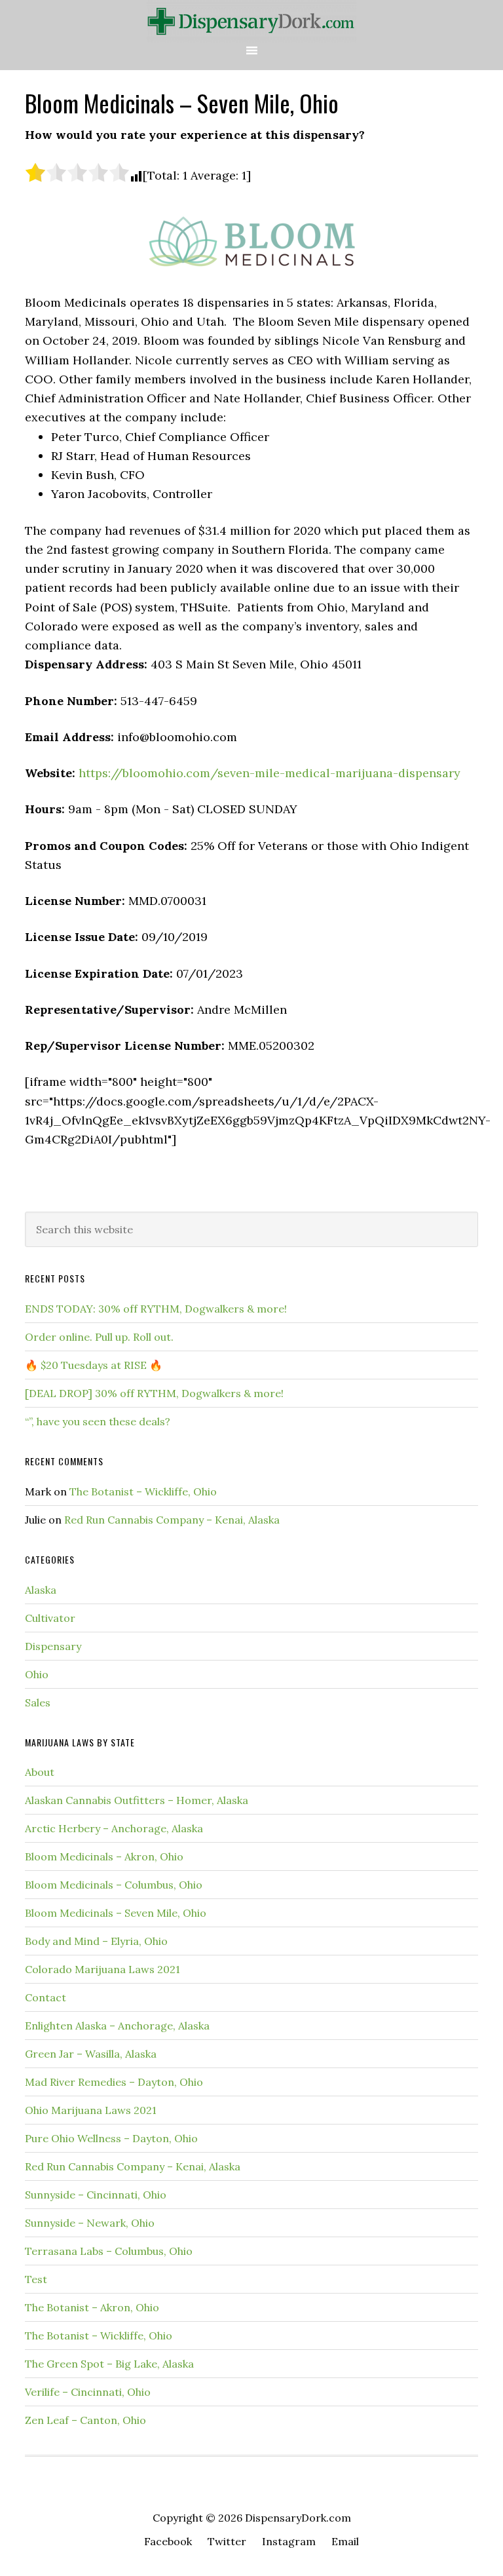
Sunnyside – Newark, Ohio (90, 2223)
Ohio (37, 1674)
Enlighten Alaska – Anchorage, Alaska (117, 2026)
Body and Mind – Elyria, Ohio (96, 1941)
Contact (46, 1997)
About (40, 1772)
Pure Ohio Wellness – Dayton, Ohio (111, 2138)
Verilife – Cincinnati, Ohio (88, 2392)
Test (36, 2279)
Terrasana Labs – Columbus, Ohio (109, 2251)
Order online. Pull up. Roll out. (99, 1337)
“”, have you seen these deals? (98, 1421)
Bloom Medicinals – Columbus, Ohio (114, 1885)
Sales (38, 1702)
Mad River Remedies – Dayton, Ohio (114, 2082)
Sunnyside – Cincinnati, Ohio (96, 2195)
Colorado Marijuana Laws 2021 (102, 1969)
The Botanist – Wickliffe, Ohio (143, 1491)
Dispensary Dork (251, 21)
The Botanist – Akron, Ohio (92, 2307)
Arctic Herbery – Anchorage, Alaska (114, 1828)
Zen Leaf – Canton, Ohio (85, 2420)
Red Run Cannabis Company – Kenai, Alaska (172, 1520)
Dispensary (53, 1646)
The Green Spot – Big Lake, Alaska (109, 2364)
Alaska (41, 1590)
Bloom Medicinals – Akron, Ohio (104, 1856)
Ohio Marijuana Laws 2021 (91, 2110)
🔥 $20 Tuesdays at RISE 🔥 (94, 1365)
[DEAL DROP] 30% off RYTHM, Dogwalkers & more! (154, 1393)
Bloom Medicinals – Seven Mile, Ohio (116, 1913)
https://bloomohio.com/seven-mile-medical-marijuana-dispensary (270, 773)
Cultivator (50, 1618)
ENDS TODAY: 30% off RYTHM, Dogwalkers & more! (156, 1309)
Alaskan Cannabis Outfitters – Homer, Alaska (137, 1800)
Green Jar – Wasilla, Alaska (91, 2054)
